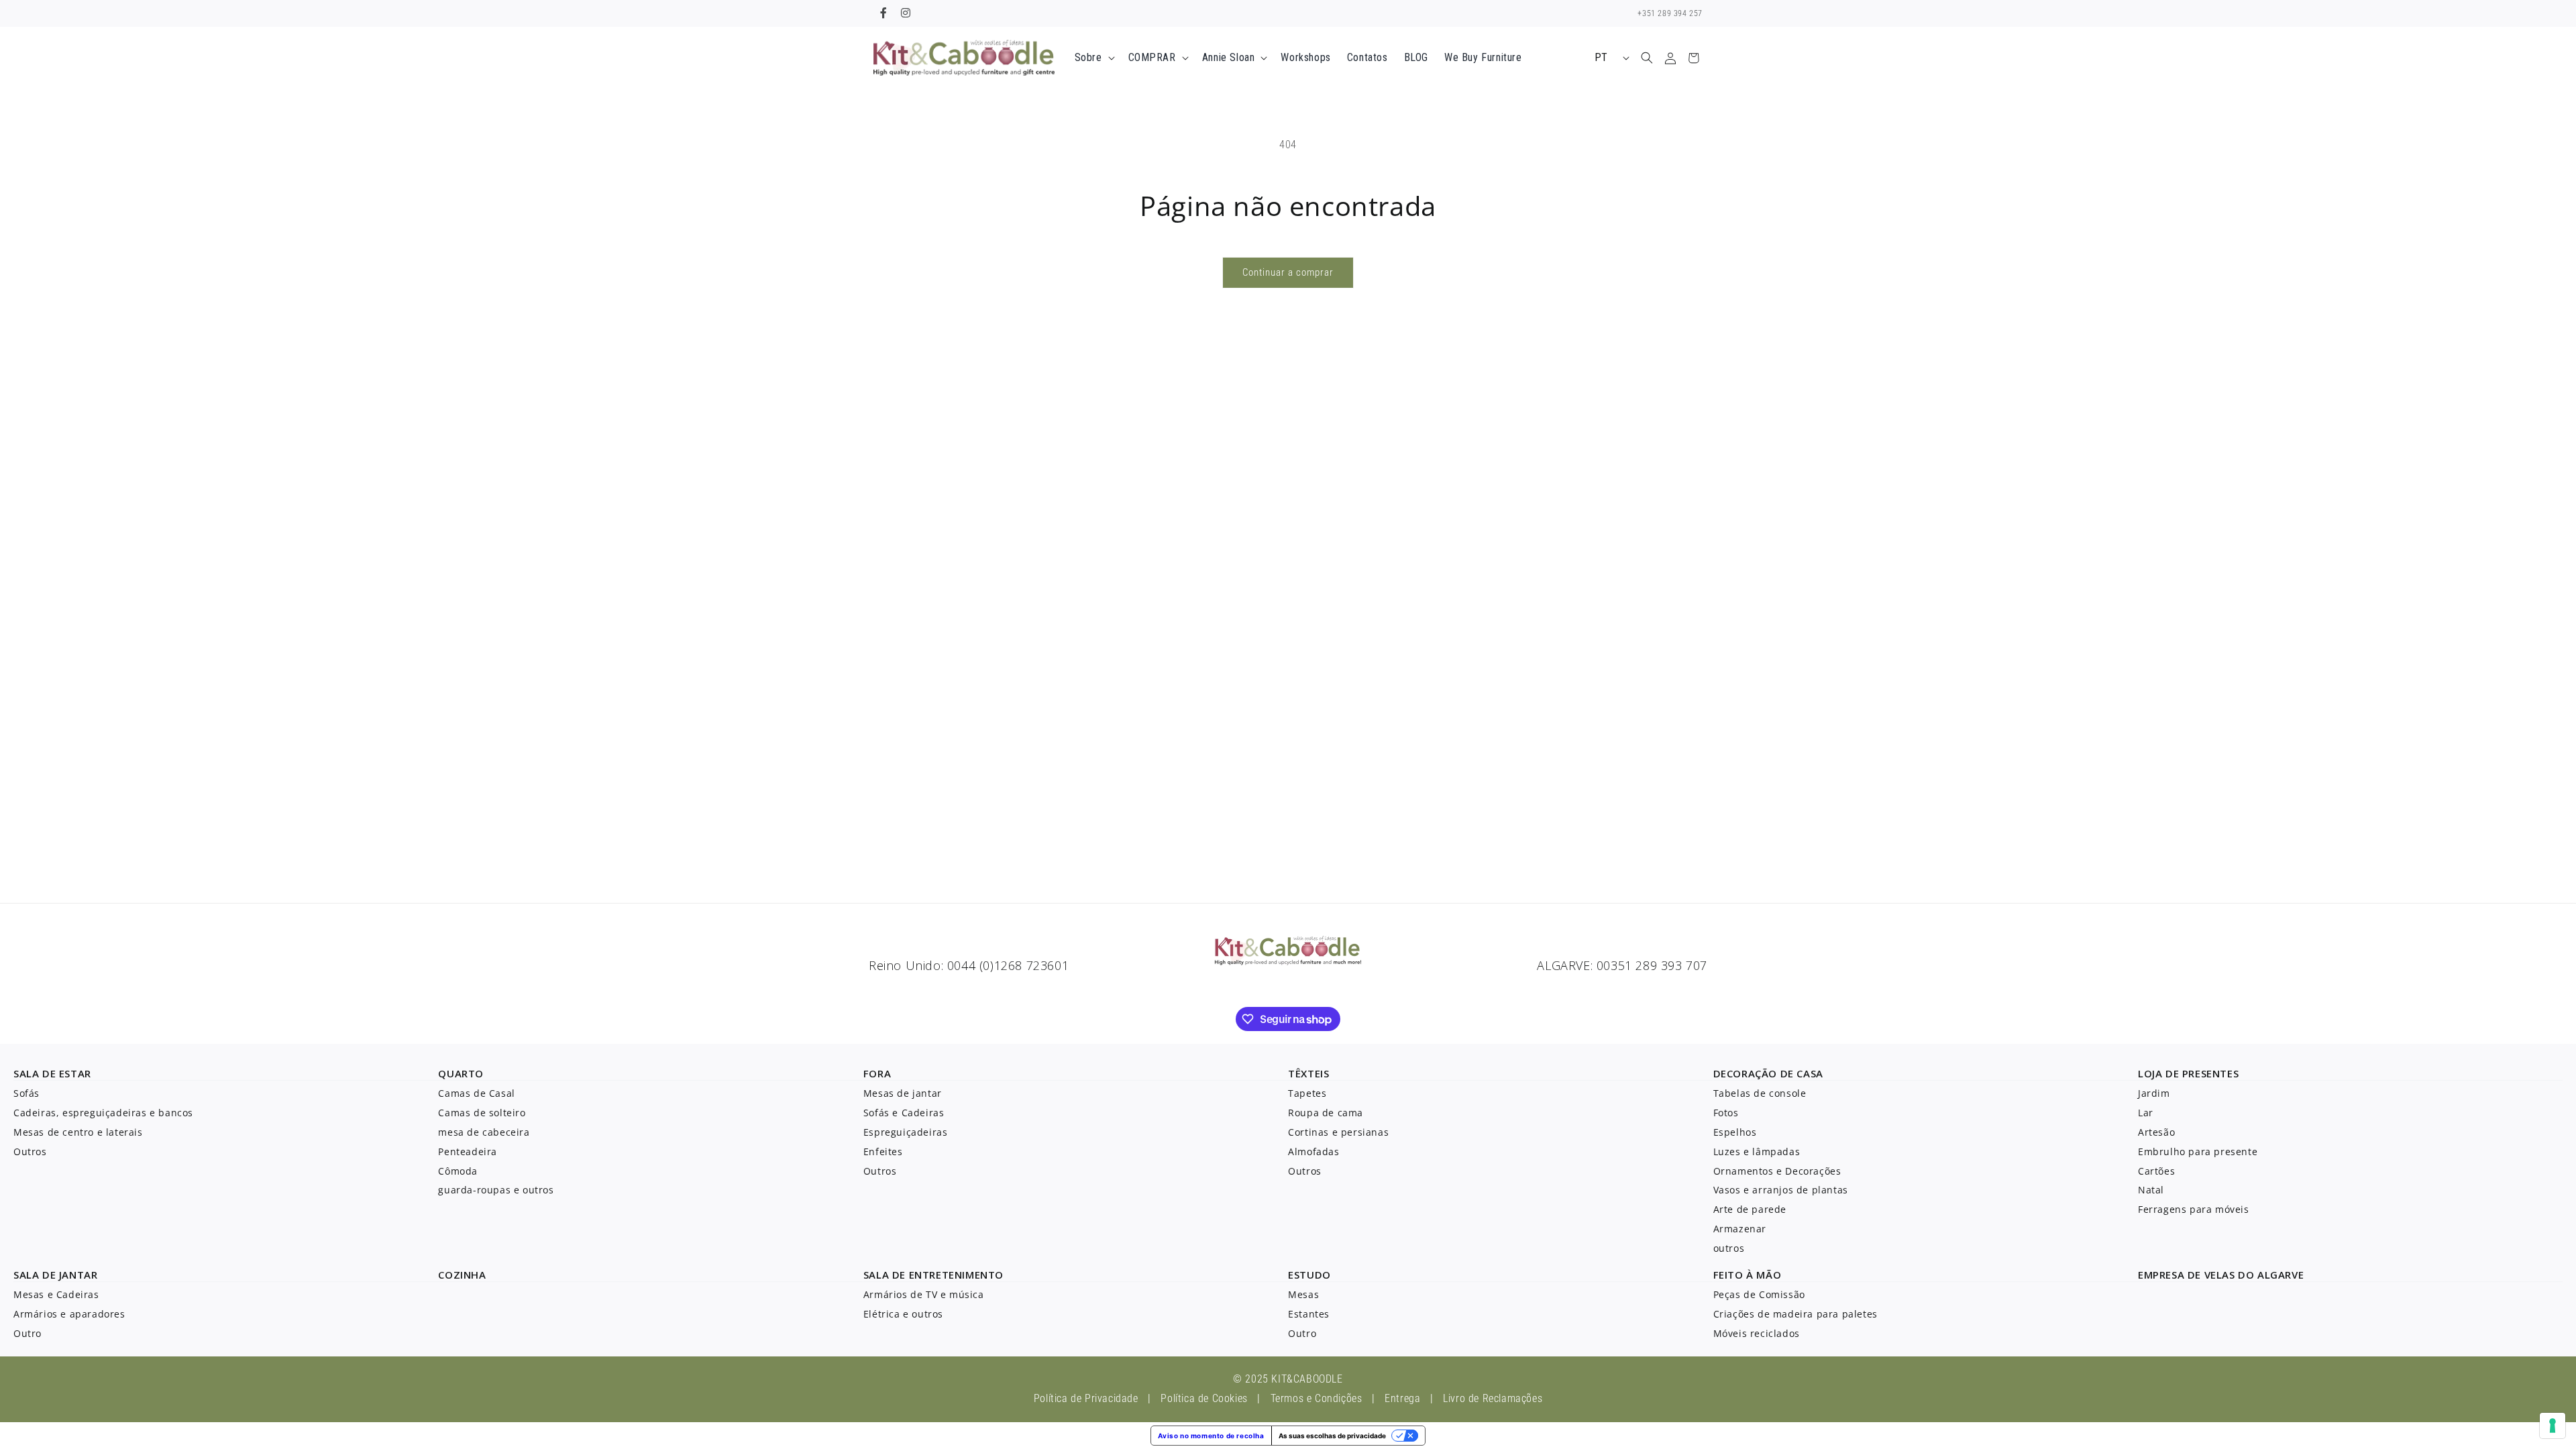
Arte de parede (1750, 1209)
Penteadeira (468, 1151)
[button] (1093, 58)
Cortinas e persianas (1338, 1132)
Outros (30, 1151)
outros (1729, 1248)
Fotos (1726, 1113)
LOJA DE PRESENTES (2188, 1073)
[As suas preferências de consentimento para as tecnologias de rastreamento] (2553, 1426)
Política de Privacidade (1086, 1398)
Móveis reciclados (1757, 1333)
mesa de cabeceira (484, 1132)
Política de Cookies (1204, 1398)
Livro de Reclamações (1493, 1398)
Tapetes (1307, 1093)
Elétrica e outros (903, 1314)
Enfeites (883, 1151)
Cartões (2156, 1171)
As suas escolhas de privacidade (1332, 1436)
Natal (2151, 1190)
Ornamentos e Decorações (1777, 1171)
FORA (877, 1073)
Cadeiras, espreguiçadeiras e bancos (103, 1113)
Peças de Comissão (1759, 1294)
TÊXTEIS (1308, 1073)
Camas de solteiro (482, 1113)
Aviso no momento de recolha (1211, 1436)
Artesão (2156, 1132)
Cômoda (458, 1171)
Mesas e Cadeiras (56, 1294)
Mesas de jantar (903, 1093)
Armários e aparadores (69, 1314)
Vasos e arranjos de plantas (1781, 1190)
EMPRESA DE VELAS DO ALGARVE (2221, 1275)
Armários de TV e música (924, 1294)
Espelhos (1735, 1132)
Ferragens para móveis (2194, 1209)
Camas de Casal (476, 1093)
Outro (28, 1333)
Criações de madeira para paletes (1795, 1314)
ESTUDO (1309, 1275)
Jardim (2154, 1093)
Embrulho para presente (2198, 1151)
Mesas (1303, 1294)
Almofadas (1313, 1151)
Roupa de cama (1326, 1113)
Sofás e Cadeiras (904, 1113)
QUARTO (461, 1073)
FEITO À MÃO (1748, 1275)
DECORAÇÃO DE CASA (1768, 1073)
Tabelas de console (1760, 1093)
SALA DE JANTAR (55, 1275)
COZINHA (462, 1275)
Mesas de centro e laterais (78, 1132)
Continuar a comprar (1288, 272)
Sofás (26, 1093)
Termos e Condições (1317, 1398)
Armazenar (1740, 1229)
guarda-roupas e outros (496, 1190)
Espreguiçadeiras (906, 1132)
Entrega (1402, 1398)
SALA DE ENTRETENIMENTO (933, 1275)
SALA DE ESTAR (52, 1073)
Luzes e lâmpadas (1757, 1151)
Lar (2146, 1113)
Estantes (1309, 1314)
